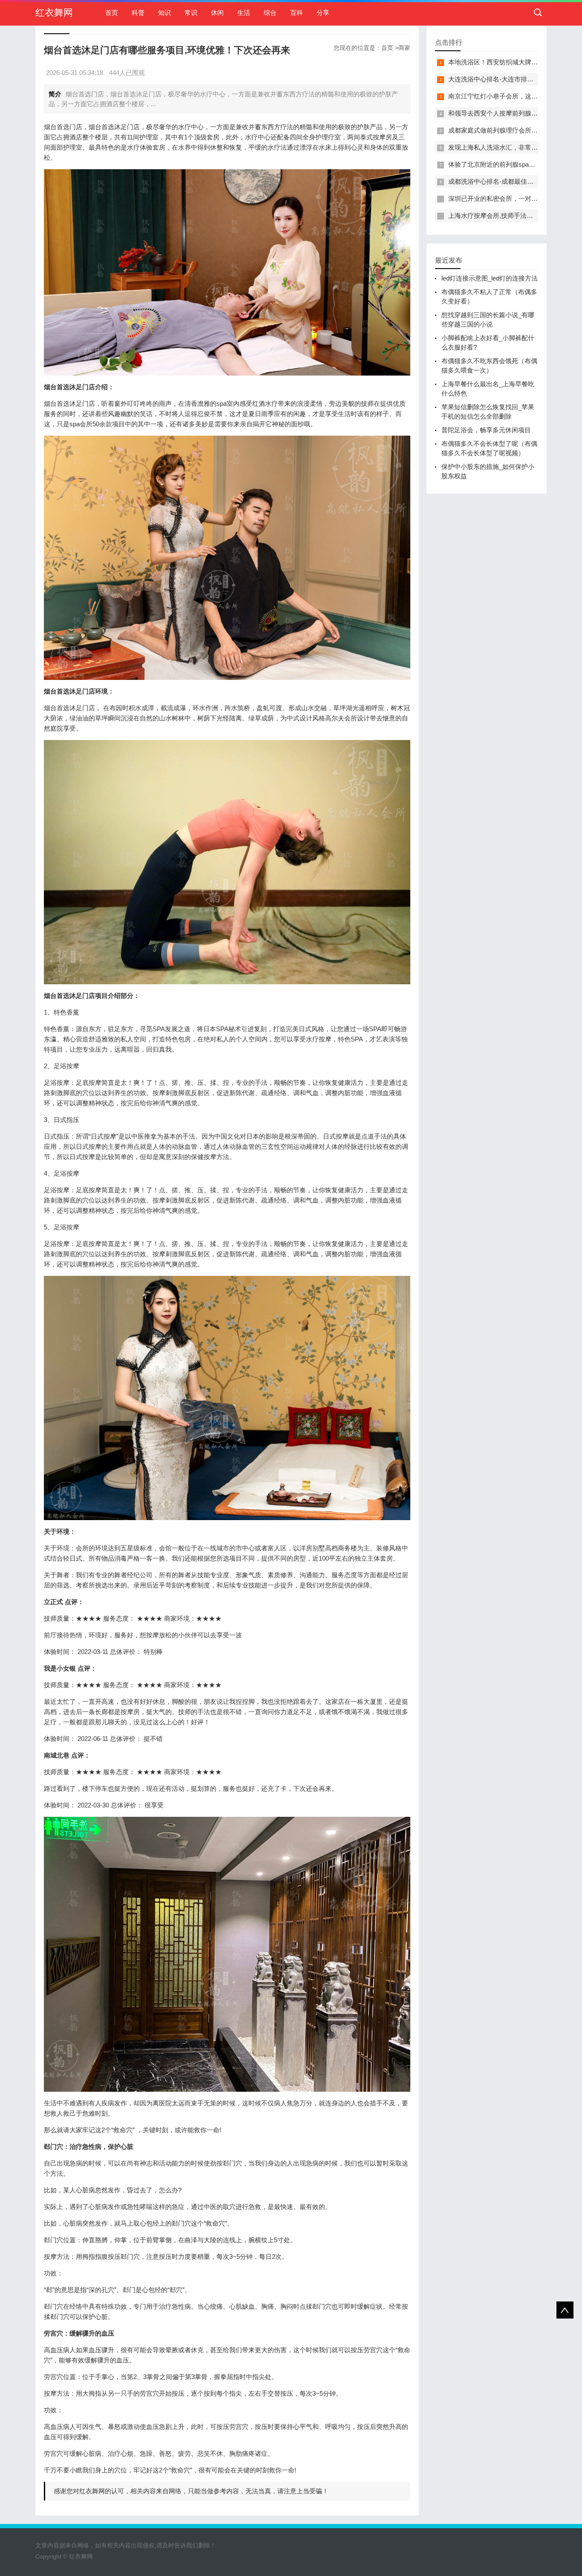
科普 (138, 13)
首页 (112, 13)
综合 (270, 13)
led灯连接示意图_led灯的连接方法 (490, 278)
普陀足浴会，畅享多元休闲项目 (486, 430)
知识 (164, 13)
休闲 (217, 13)
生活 (244, 13)
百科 (297, 13)
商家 (404, 48)
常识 (191, 13)
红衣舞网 (54, 13)
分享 (323, 13)
